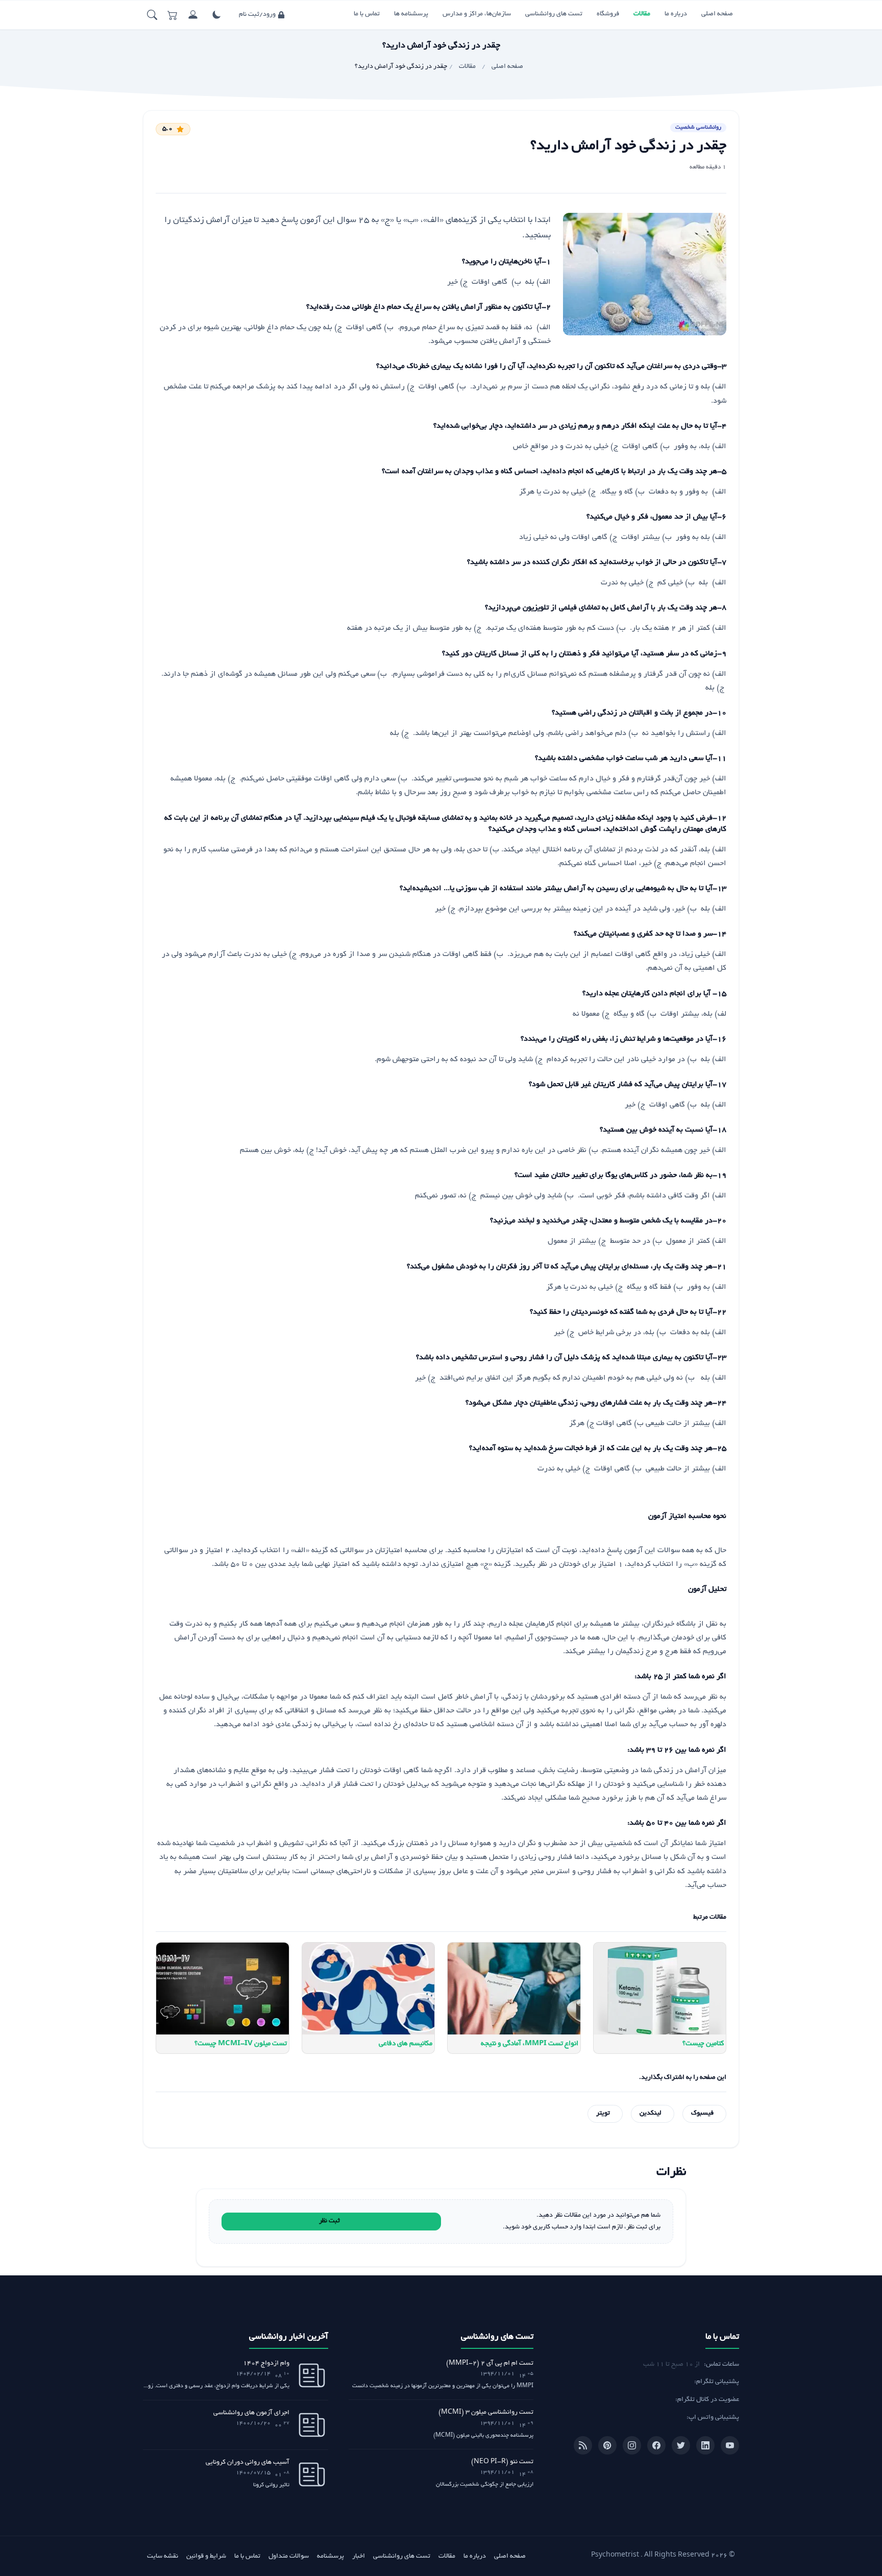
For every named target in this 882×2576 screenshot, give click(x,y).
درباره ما (676, 14)
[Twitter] (681, 2445)
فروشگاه (608, 14)
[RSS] (583, 2445)
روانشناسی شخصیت (698, 128)
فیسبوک (702, 2114)
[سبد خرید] (173, 15)
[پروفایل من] (193, 15)
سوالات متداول (289, 2557)
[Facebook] (656, 2445)
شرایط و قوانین (206, 2557)
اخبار (359, 2557)
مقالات (642, 14)
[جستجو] (152, 15)
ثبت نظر (329, 2221)
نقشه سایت (163, 2557)
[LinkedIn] (705, 2445)
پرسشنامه (330, 2557)
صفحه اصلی (717, 14)
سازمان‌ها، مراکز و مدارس (477, 14)
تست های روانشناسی (554, 14)
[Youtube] (730, 2445)
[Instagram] (632, 2445)
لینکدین (651, 2114)
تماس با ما (367, 14)
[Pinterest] (607, 2445)
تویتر (603, 2114)
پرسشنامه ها (411, 14)
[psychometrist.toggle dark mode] (216, 15)
